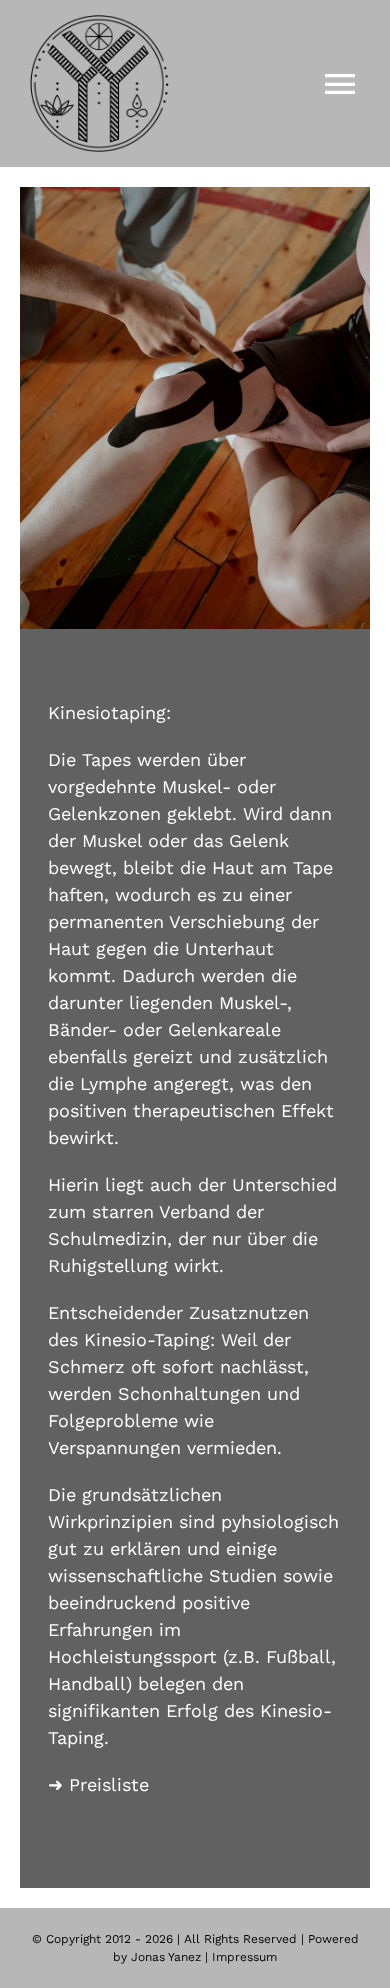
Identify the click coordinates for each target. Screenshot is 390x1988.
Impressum (244, 1957)
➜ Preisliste (98, 1784)
